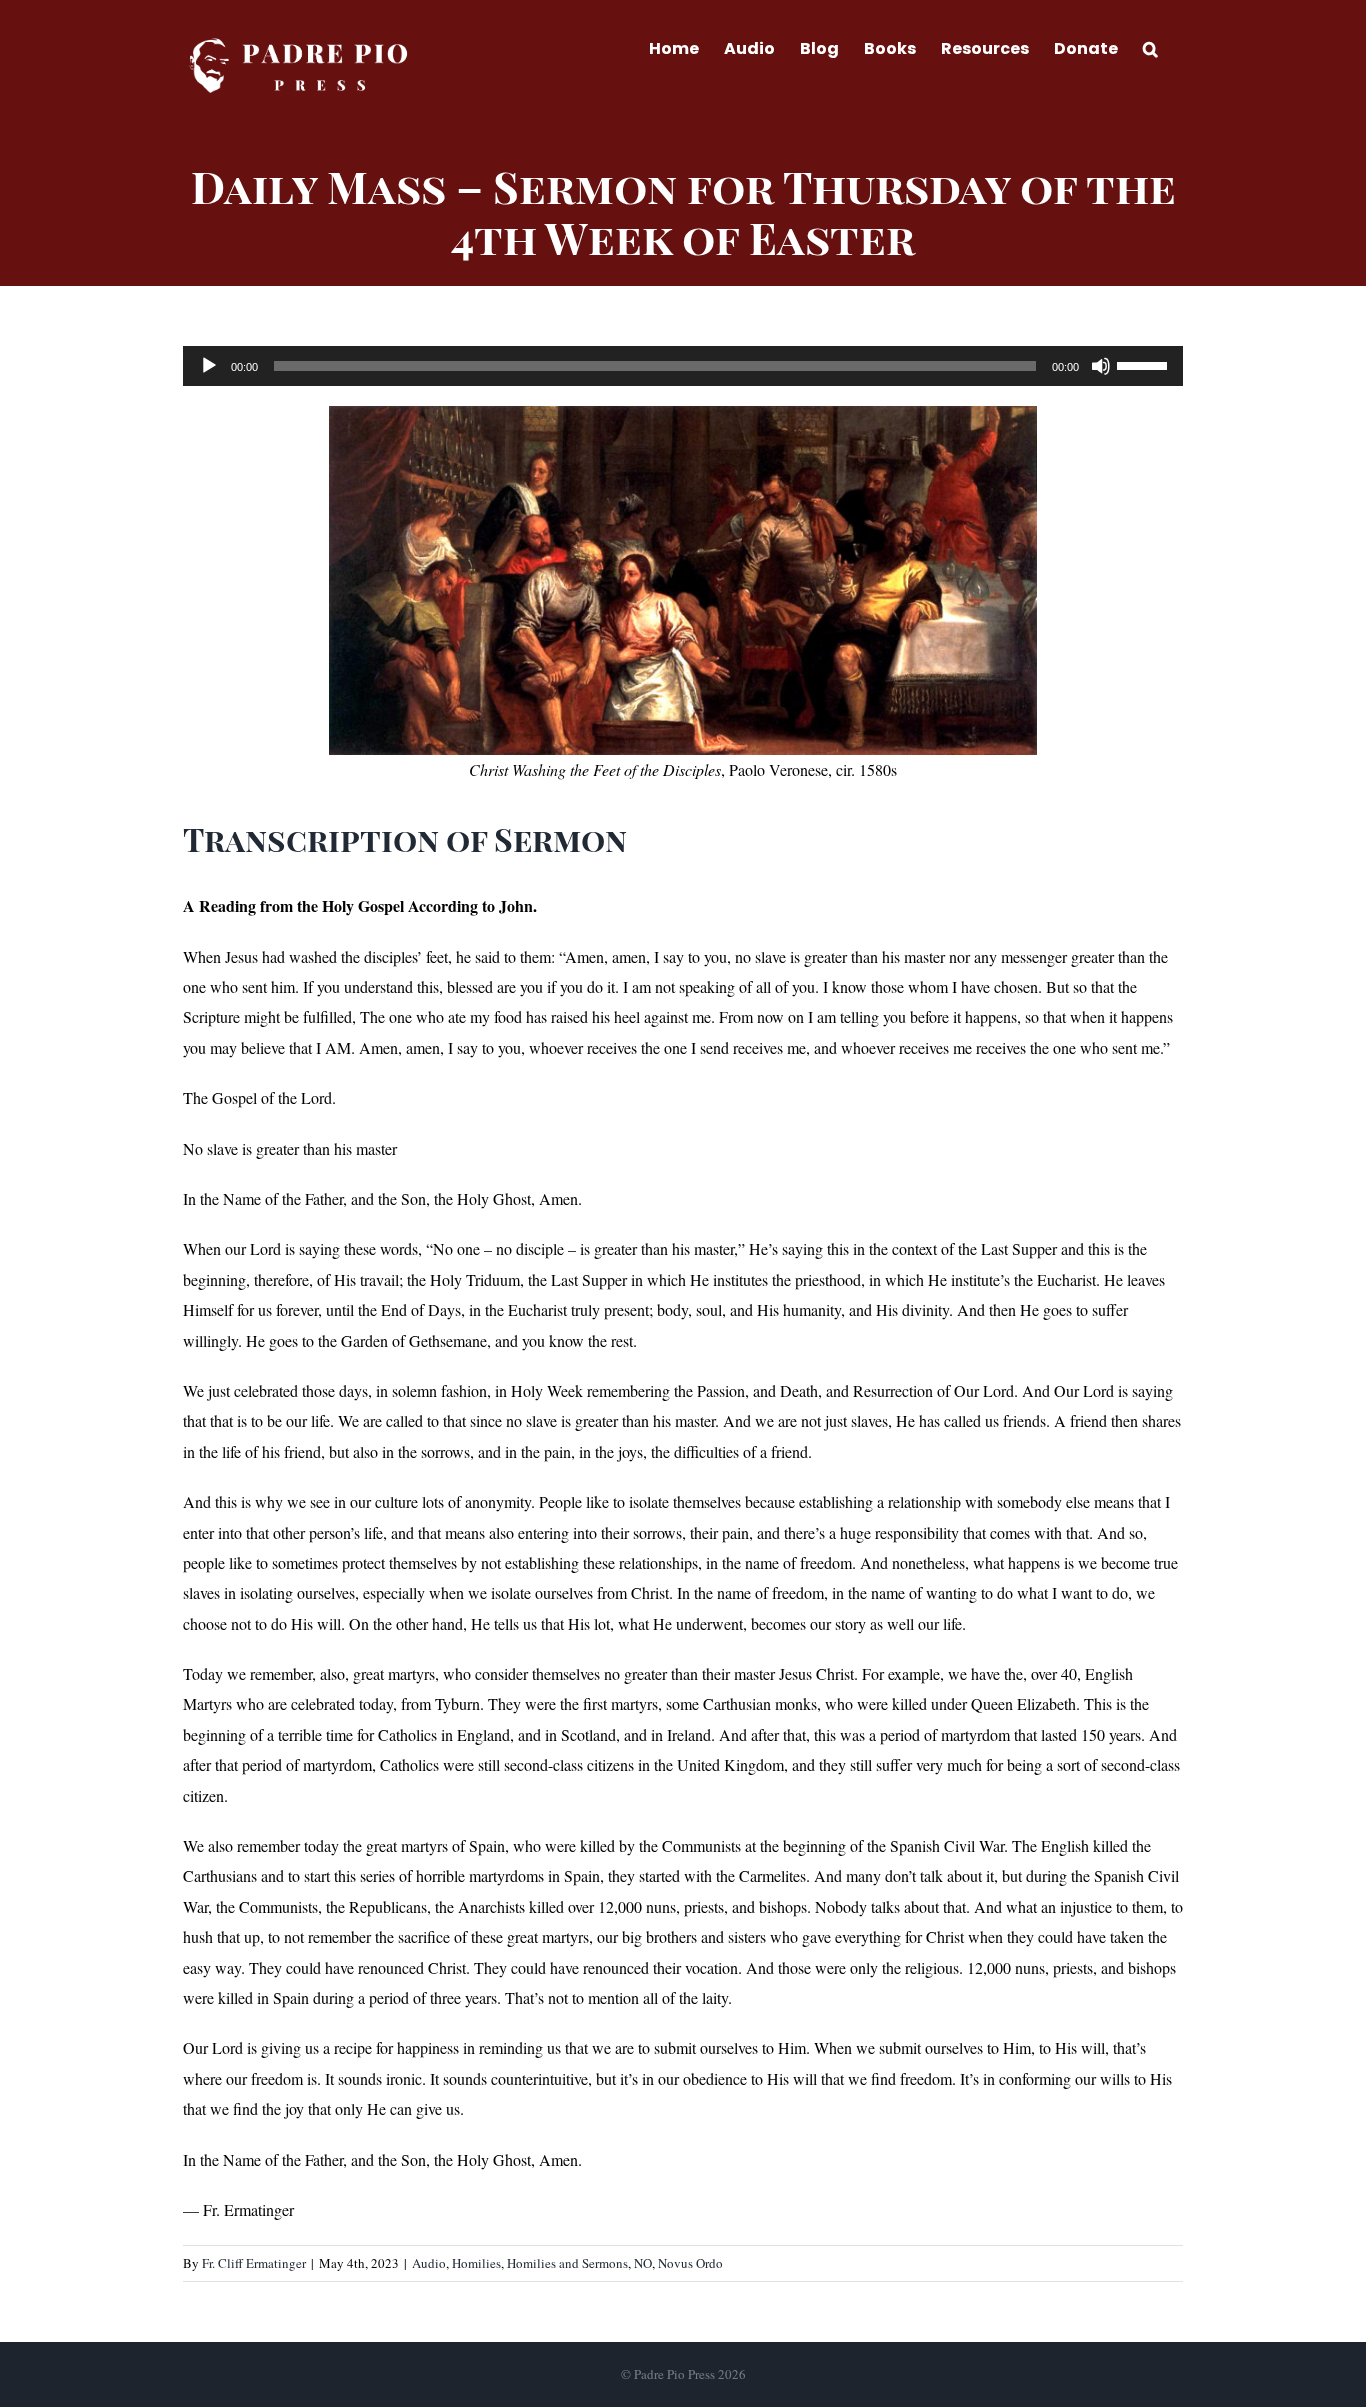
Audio (429, 2263)
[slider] (1145, 364)
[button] (1150, 47)
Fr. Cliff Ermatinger (254, 2263)
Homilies (476, 2263)
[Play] (209, 366)
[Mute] (1101, 366)
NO (643, 2263)
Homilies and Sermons (567, 2263)
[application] (683, 366)
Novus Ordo (690, 2263)
